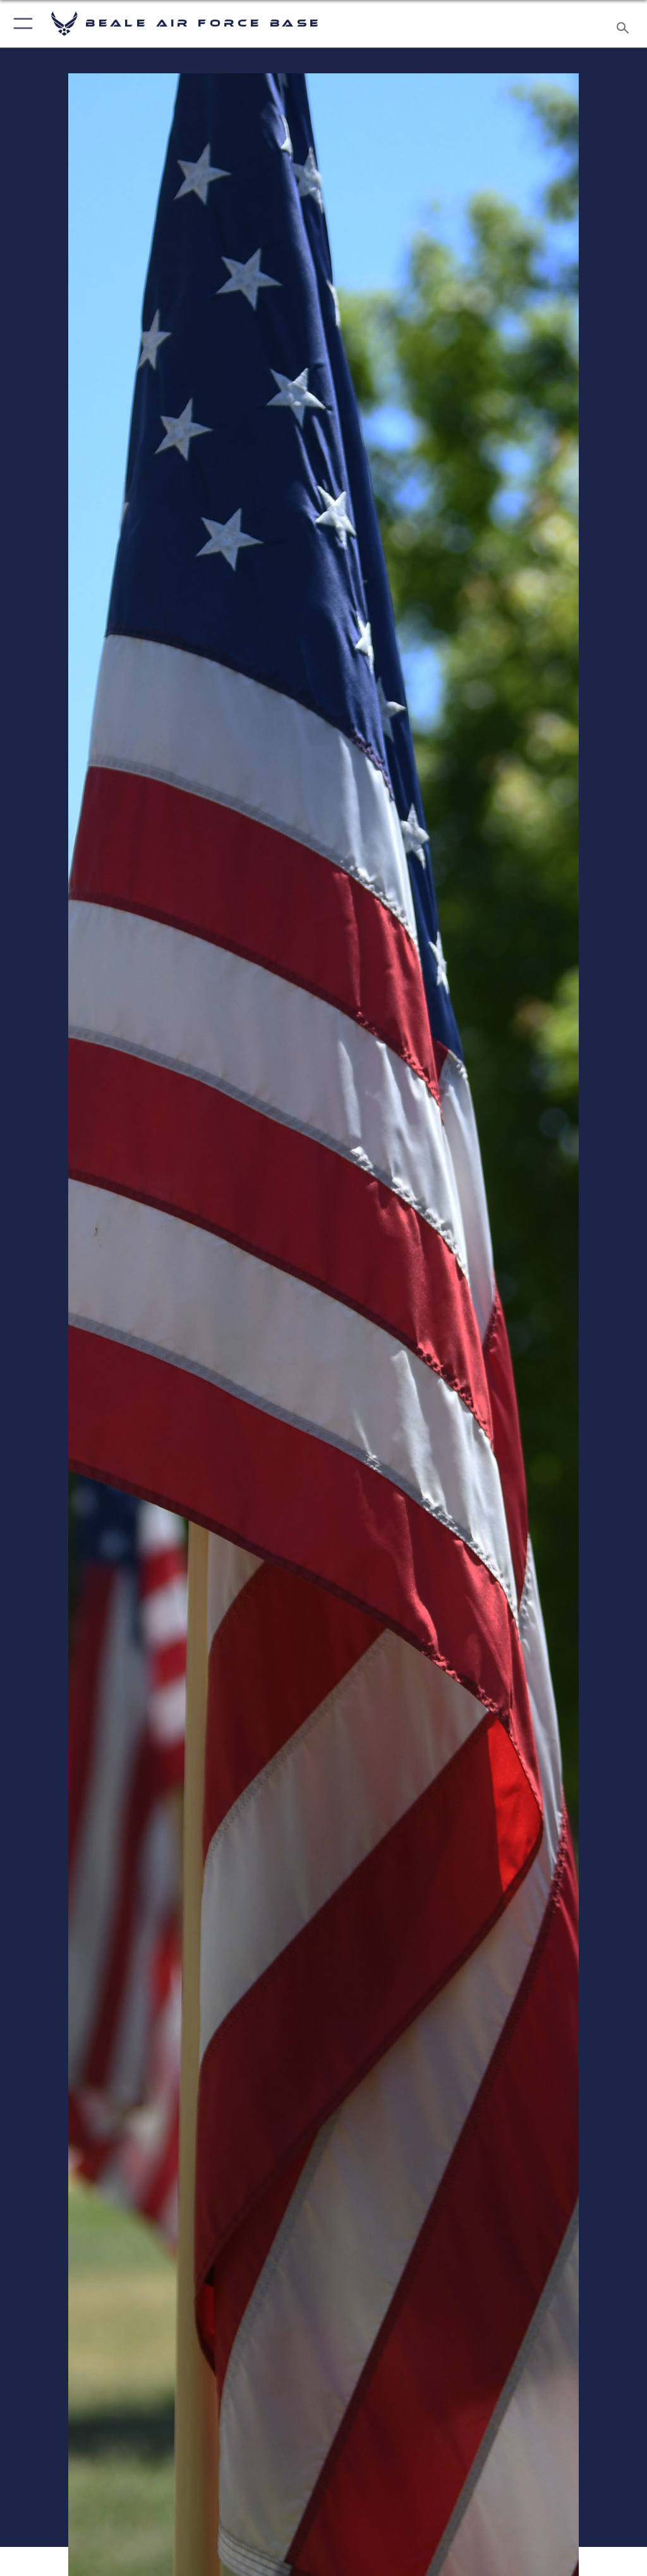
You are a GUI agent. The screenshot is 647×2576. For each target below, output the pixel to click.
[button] (21, 24)
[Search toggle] (625, 24)
